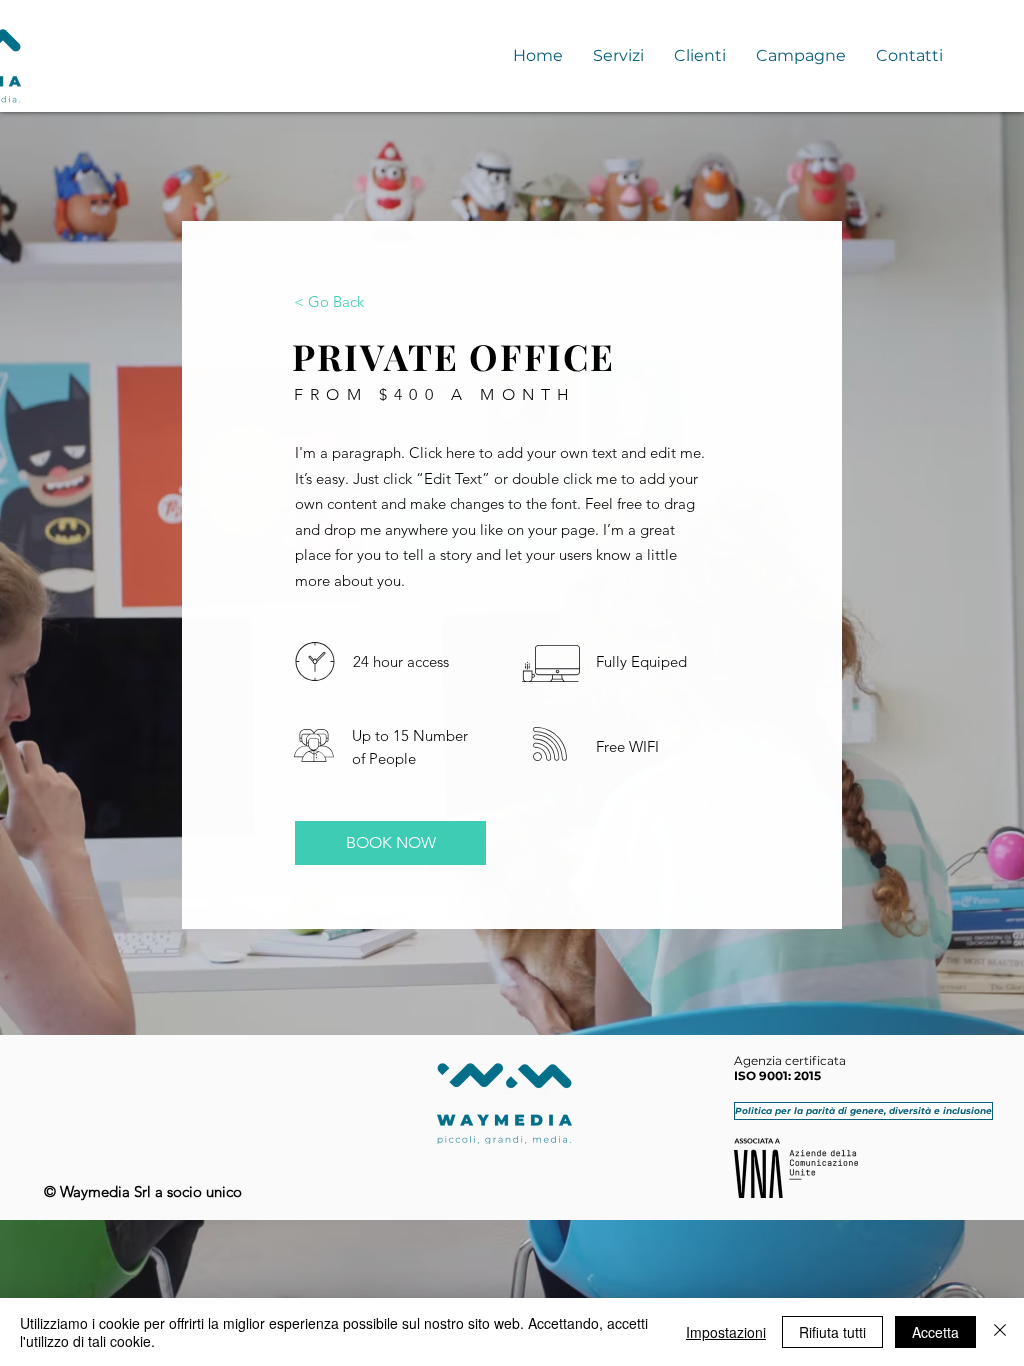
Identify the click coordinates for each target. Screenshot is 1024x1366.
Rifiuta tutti (832, 1332)
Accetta (935, 1332)
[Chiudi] (1000, 1332)
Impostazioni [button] (726, 1332)
